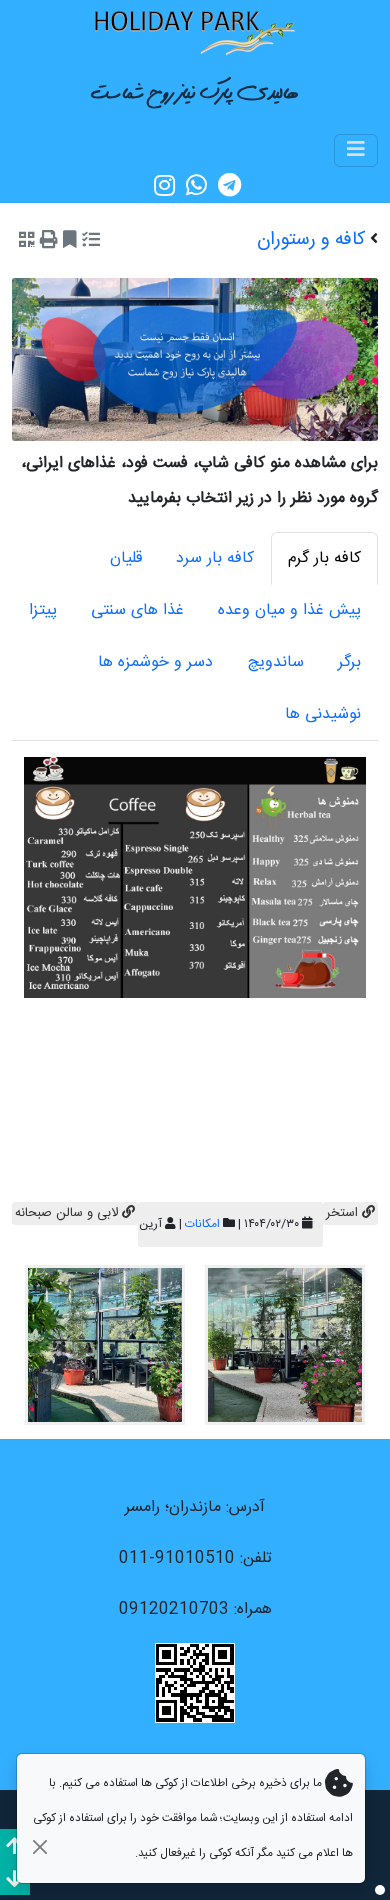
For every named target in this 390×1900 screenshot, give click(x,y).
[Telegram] (229, 185)
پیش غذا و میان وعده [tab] (289, 610)
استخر (344, 1213)
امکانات (202, 1224)
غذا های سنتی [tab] (137, 610)
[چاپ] (49, 242)
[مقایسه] (91, 242)
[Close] (39, 1846)
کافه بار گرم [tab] (324, 558)
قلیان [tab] (126, 558)
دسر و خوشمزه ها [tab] (155, 662)
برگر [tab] (349, 662)
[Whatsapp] (196, 185)
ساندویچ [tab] (275, 662)
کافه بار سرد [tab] (215, 558)
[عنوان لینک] (195, 31)
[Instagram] (164, 185)
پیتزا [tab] (43, 610)
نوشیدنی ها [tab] (323, 714)
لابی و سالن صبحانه (68, 1213)
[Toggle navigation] (356, 150)
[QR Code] (27, 242)
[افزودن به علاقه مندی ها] (70, 242)
